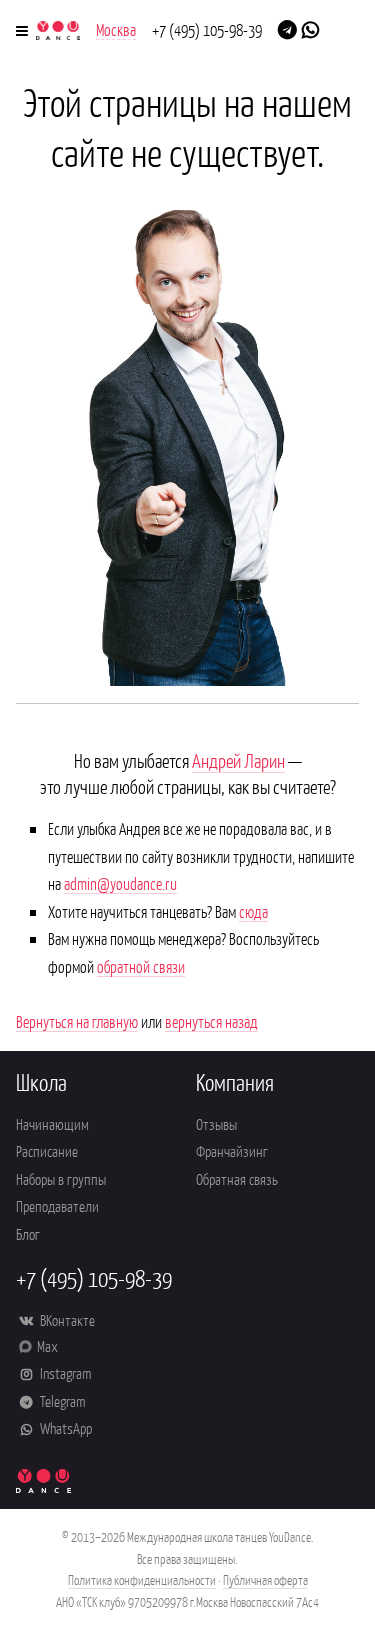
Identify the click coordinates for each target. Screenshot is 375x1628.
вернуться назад (211, 1021)
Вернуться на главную (77, 1021)
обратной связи (141, 966)
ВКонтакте (66, 1319)
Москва (116, 29)
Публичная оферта (265, 1579)
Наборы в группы (61, 1178)
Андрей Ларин (238, 760)
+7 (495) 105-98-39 (207, 29)
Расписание (47, 1150)
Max (47, 1345)
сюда (253, 911)
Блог (28, 1233)
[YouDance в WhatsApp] (310, 28)
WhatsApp (64, 1427)
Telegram (61, 1400)
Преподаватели (57, 1205)
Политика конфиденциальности (142, 1579)
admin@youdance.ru (120, 883)
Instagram (64, 1372)
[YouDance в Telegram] (287, 28)
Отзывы (216, 1123)
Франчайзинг (232, 1150)
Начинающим (52, 1123)
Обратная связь (237, 1178)
